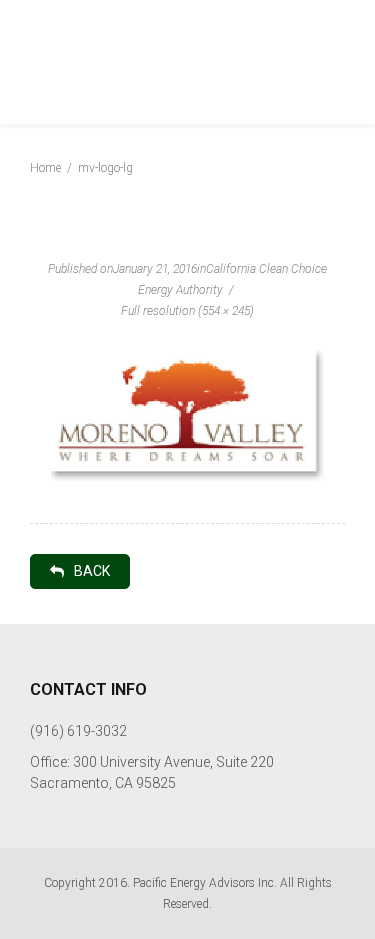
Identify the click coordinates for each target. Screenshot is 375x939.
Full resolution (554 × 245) (187, 311)
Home (45, 168)
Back (92, 571)
